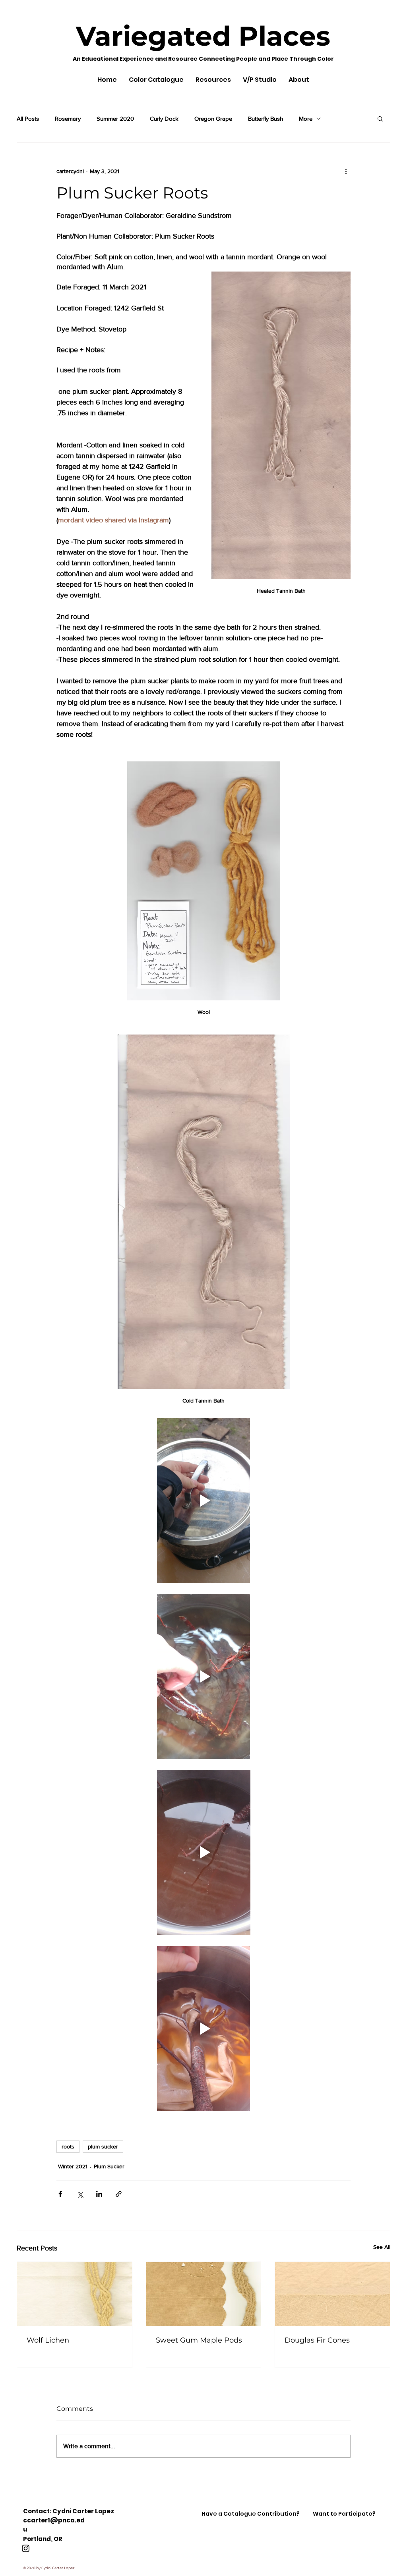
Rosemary (68, 118)
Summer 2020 (115, 118)
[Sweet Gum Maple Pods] (204, 2294)
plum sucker (103, 2146)
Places (281, 36)
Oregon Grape (213, 118)
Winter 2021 (73, 2166)
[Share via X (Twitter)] (80, 2194)
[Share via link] (119, 2194)
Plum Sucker (109, 2166)
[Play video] (203, 1501)
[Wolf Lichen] (75, 2294)
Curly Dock (164, 118)
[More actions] (346, 171)
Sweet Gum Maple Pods (199, 2340)
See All (382, 2247)
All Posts (28, 118)
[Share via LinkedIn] (99, 2194)
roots (68, 2146)
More (306, 118)
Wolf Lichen (48, 2340)
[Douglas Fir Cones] (332, 2294)
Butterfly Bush (266, 118)
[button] (380, 118)
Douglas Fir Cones (317, 2340)
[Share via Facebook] (60, 2194)
